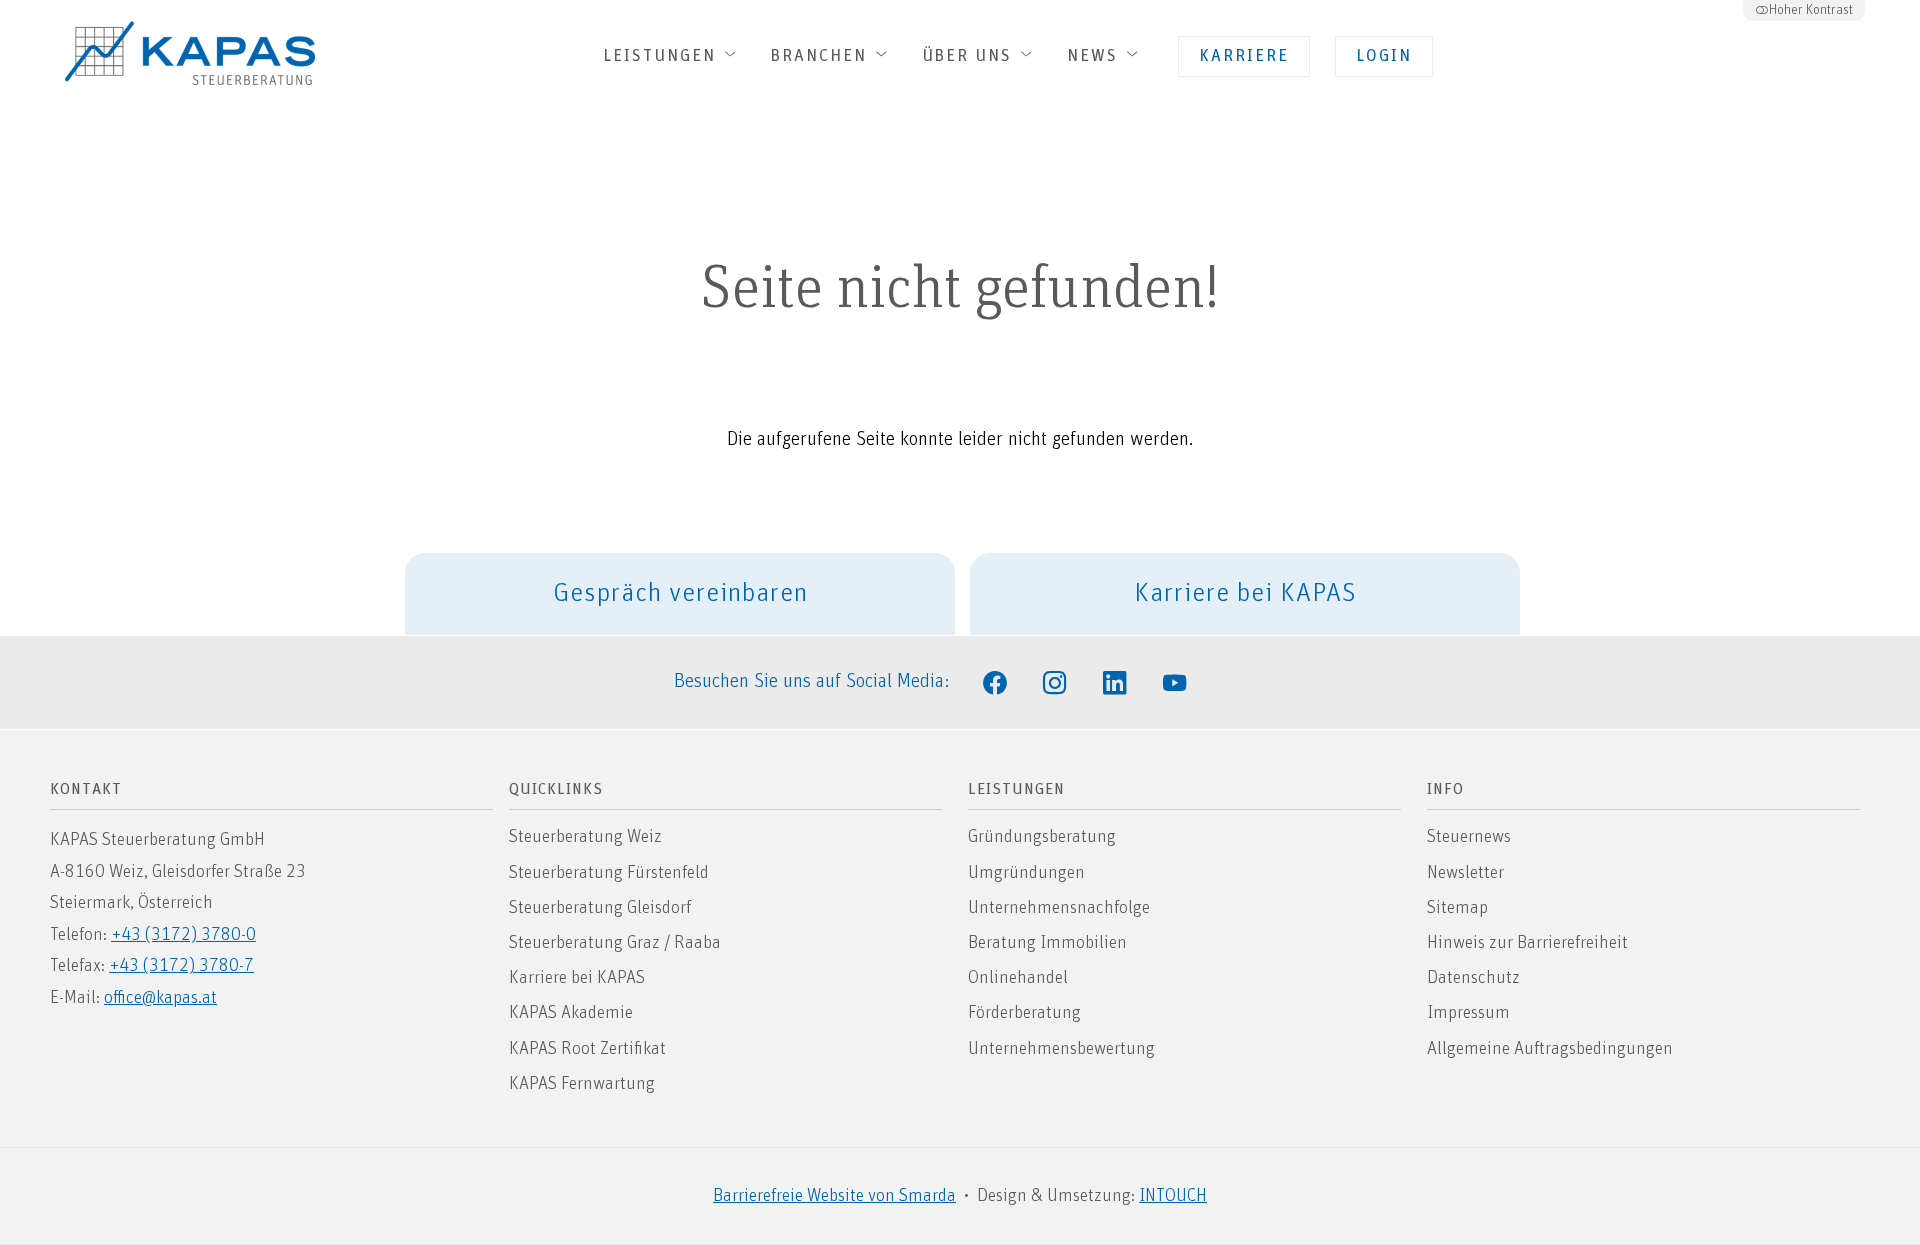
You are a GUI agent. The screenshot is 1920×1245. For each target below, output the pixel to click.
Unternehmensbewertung (1061, 1049)
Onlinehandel (1018, 978)
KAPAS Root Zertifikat (587, 1049)
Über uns (970, 56)
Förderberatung (1024, 1013)
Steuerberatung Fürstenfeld (609, 873)
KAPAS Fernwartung (582, 1084)
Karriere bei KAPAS (1245, 593)
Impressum (1468, 1013)
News (1095, 56)
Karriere (1244, 56)
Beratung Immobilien (1047, 943)
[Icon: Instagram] (1055, 681)
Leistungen (662, 56)
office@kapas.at (160, 998)
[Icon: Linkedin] (1115, 681)
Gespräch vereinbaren (680, 593)
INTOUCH (1173, 1196)
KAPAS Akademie (571, 1013)
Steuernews (1469, 837)
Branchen (822, 56)
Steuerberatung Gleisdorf (600, 908)
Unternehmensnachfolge (1059, 908)
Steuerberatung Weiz (585, 837)
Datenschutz (1473, 978)
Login (1384, 56)
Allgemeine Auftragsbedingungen (1550, 1049)
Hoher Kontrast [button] (1811, 10)
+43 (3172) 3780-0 (183, 935)
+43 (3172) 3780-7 (181, 966)
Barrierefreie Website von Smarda (834, 1196)
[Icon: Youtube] (1175, 681)
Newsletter (1465, 873)
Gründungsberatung (1042, 837)
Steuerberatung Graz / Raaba (615, 943)
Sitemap (1457, 908)
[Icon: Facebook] (995, 681)
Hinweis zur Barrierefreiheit (1527, 943)
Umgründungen (1026, 873)
